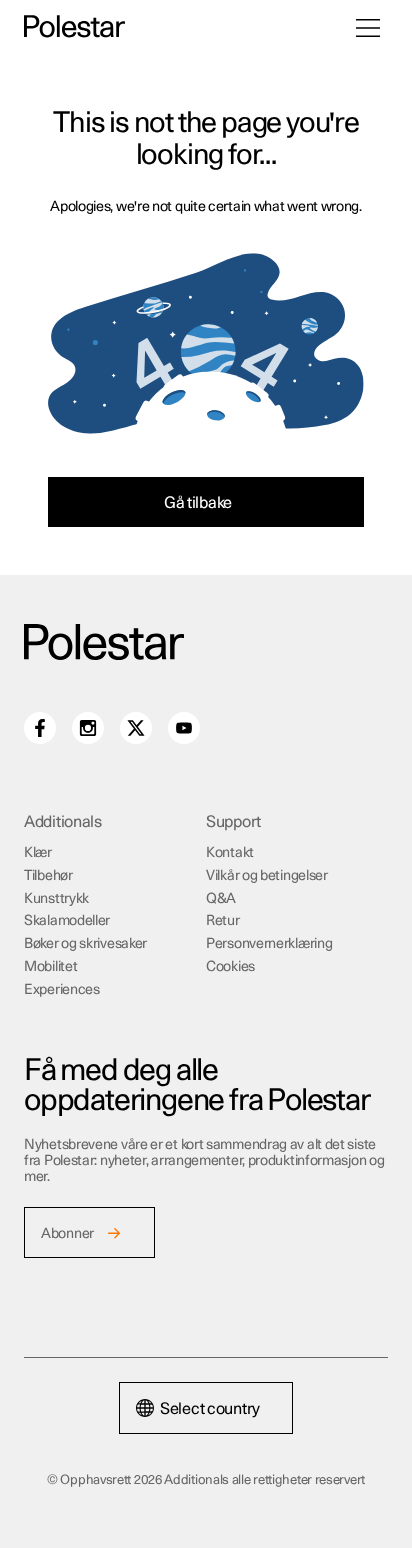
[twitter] (136, 728)
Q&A (221, 899)
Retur (223, 921)
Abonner (67, 1234)
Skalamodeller (67, 921)
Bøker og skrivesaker (85, 944)
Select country (210, 1409)
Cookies (230, 967)
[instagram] (88, 728)
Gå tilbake (198, 503)
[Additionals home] (74, 27)
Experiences (62, 990)
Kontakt (230, 853)
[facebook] (40, 728)
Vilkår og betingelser (267, 876)
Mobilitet (50, 967)
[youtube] (184, 728)
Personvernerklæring (269, 944)
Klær (38, 853)
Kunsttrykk (56, 899)
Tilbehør (48, 876)
